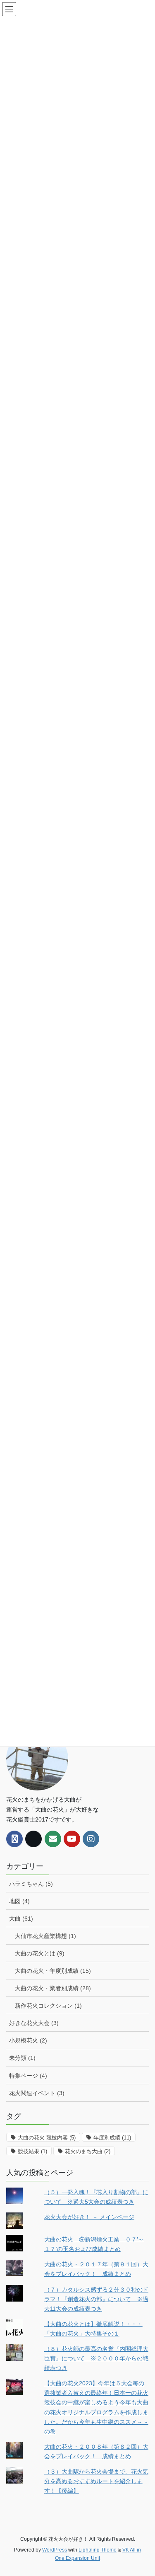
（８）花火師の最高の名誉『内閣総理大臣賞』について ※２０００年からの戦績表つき (96, 2358)
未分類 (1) (22, 2058)
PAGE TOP (143, 2491)
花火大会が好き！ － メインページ (89, 2217)
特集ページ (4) (28, 2076)
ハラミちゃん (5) (31, 1884)
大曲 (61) (21, 1919)
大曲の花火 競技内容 (47, 2138)
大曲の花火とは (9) (40, 1953)
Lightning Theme (98, 2550)
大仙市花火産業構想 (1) (45, 1936)
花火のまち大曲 (88, 2151)
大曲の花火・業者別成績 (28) (53, 1988)
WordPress (55, 2550)
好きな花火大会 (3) (34, 2023)
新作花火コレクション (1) (48, 2006)
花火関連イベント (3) (37, 2093)
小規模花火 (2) (28, 2040)
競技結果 (32, 2151)
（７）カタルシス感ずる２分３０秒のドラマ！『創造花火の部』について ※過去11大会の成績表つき (96, 2299)
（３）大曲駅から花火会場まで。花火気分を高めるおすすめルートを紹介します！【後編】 (96, 2481)
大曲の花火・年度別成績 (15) (53, 1971)
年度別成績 (112, 2138)
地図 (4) (19, 1901)
